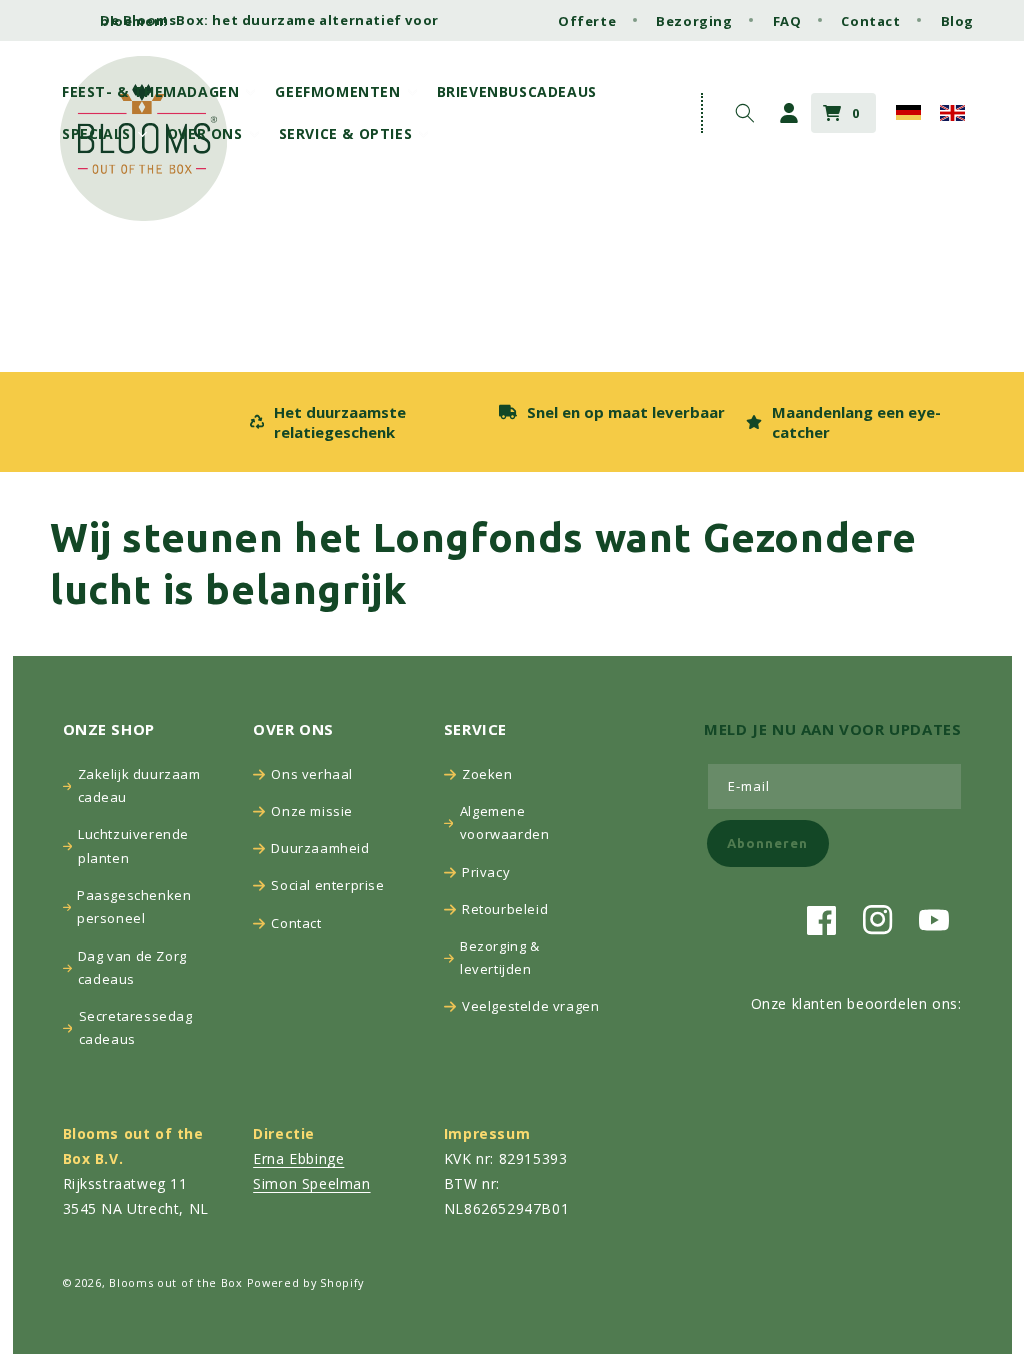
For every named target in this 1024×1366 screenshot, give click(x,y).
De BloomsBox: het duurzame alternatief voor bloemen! (269, 20)
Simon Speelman (311, 1183)
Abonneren (767, 843)
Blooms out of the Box (176, 1282)
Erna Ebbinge (298, 1158)
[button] (156, 92)
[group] (364, 422)
